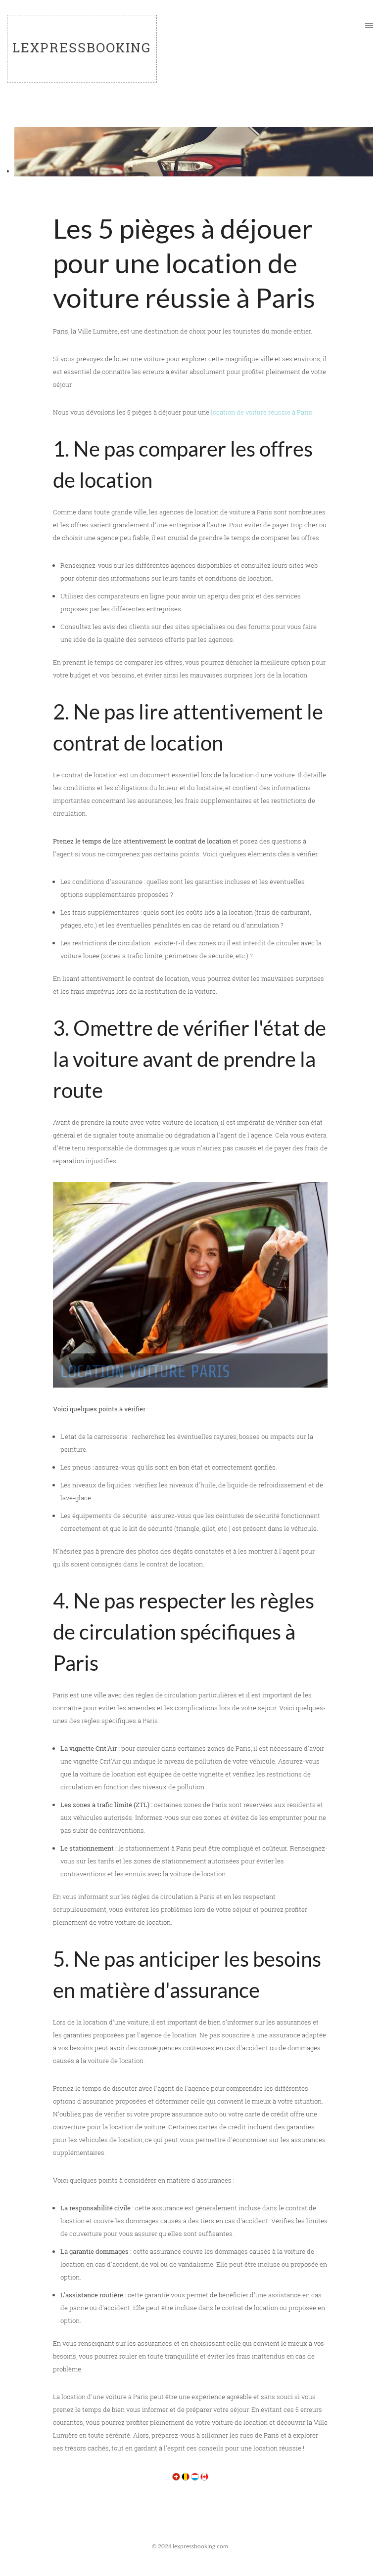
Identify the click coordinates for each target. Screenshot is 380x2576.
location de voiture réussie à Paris (261, 412)
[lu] (195, 2476)
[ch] (176, 2476)
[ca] (204, 2476)
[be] (186, 2476)
